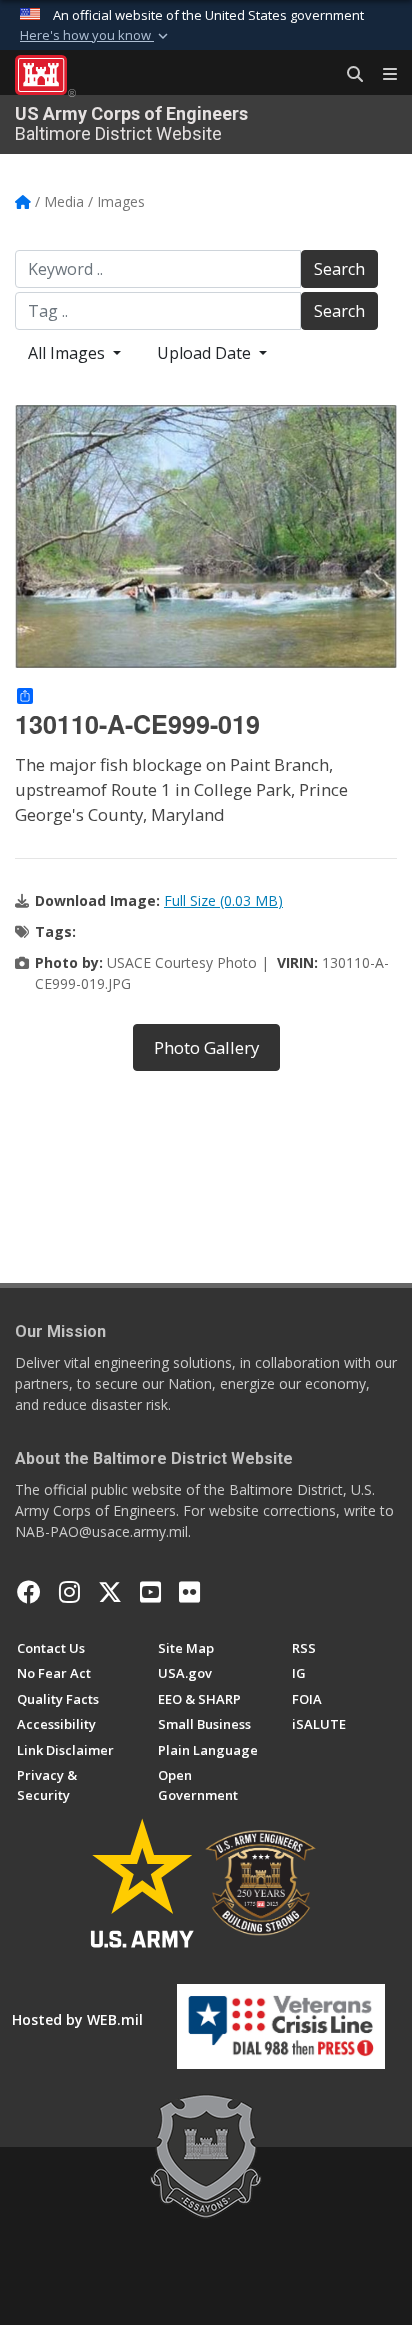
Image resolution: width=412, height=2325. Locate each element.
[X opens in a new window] (110, 1592)
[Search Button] (348, 75)
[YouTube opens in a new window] (150, 1592)
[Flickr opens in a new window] (189, 1592)
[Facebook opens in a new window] (29, 1592)
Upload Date (206, 353)
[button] (96, 36)
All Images (68, 353)
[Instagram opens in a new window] (69, 1592)
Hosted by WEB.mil (77, 2019)
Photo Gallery (206, 1047)
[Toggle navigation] (382, 75)
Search (339, 269)
